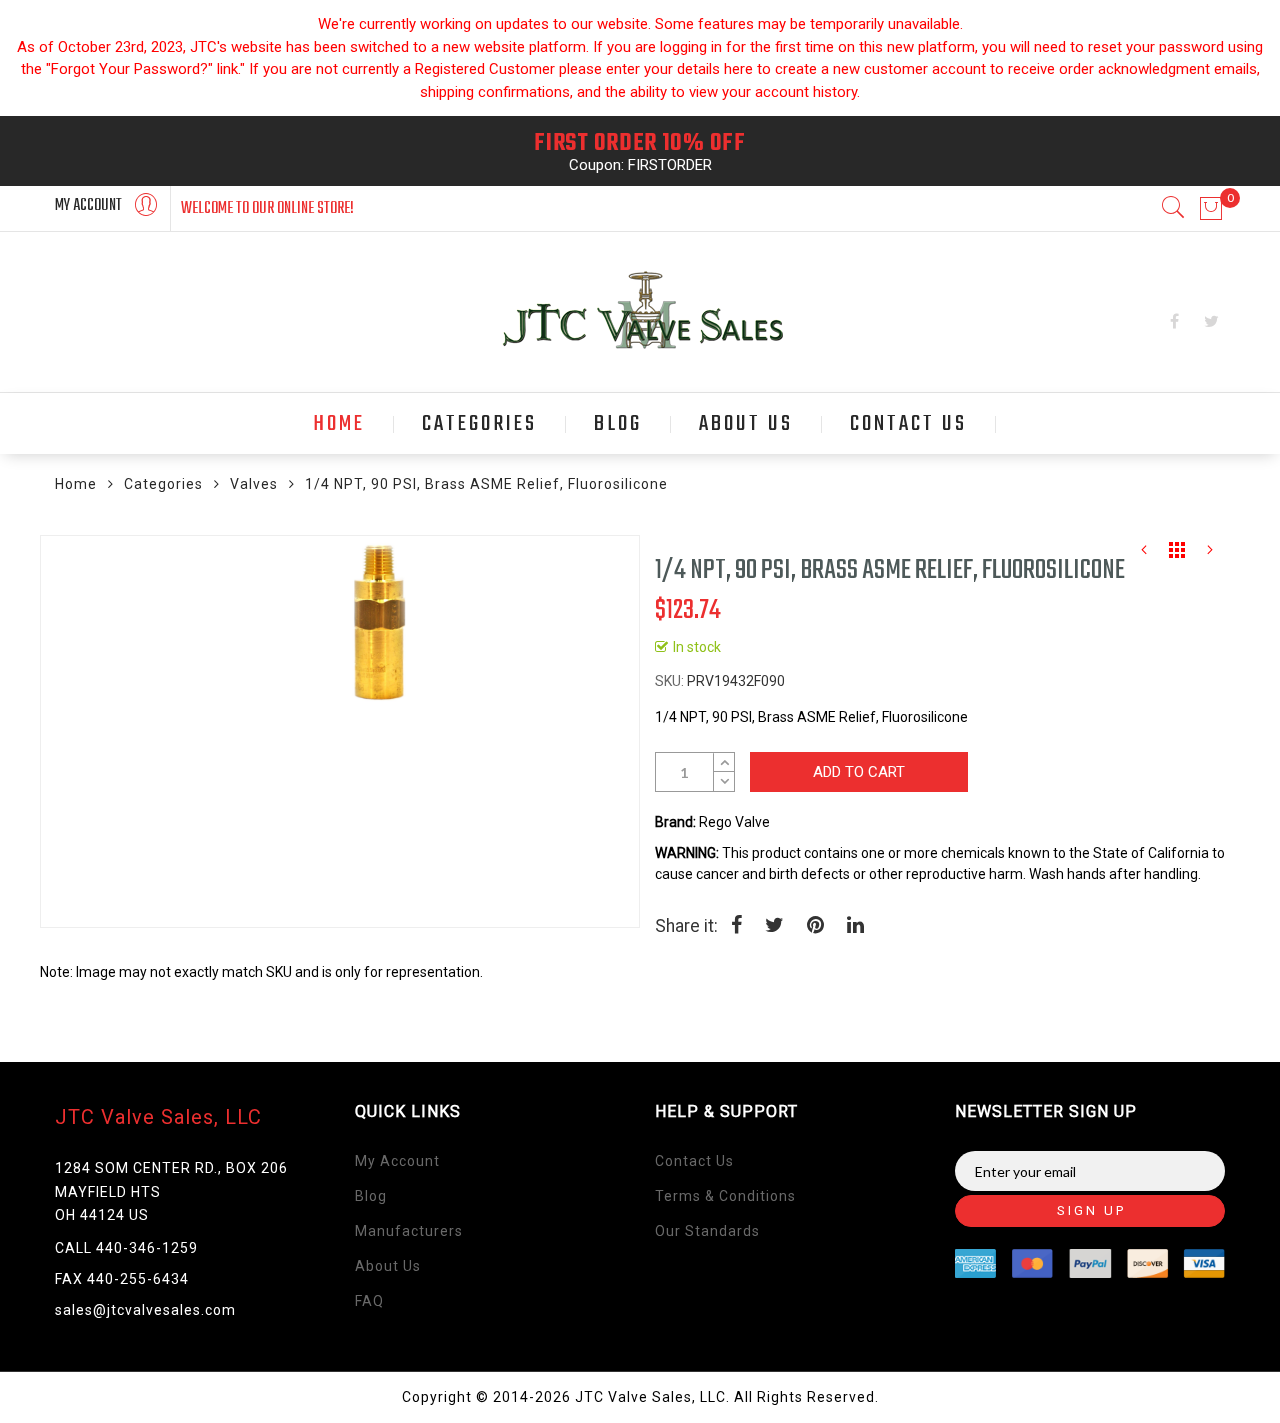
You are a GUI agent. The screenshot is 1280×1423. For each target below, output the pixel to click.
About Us (388, 1266)
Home (76, 484)
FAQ (369, 1301)
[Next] (1210, 555)
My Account (397, 1161)
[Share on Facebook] (736, 927)
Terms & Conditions (725, 1196)
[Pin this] (815, 927)
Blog (371, 1196)
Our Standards (707, 1231)
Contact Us (694, 1161)
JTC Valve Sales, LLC (158, 1117)
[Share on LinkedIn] (855, 927)
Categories (163, 484)
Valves (254, 484)
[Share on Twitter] (774, 927)
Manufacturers (409, 1231)
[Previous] (1144, 555)
